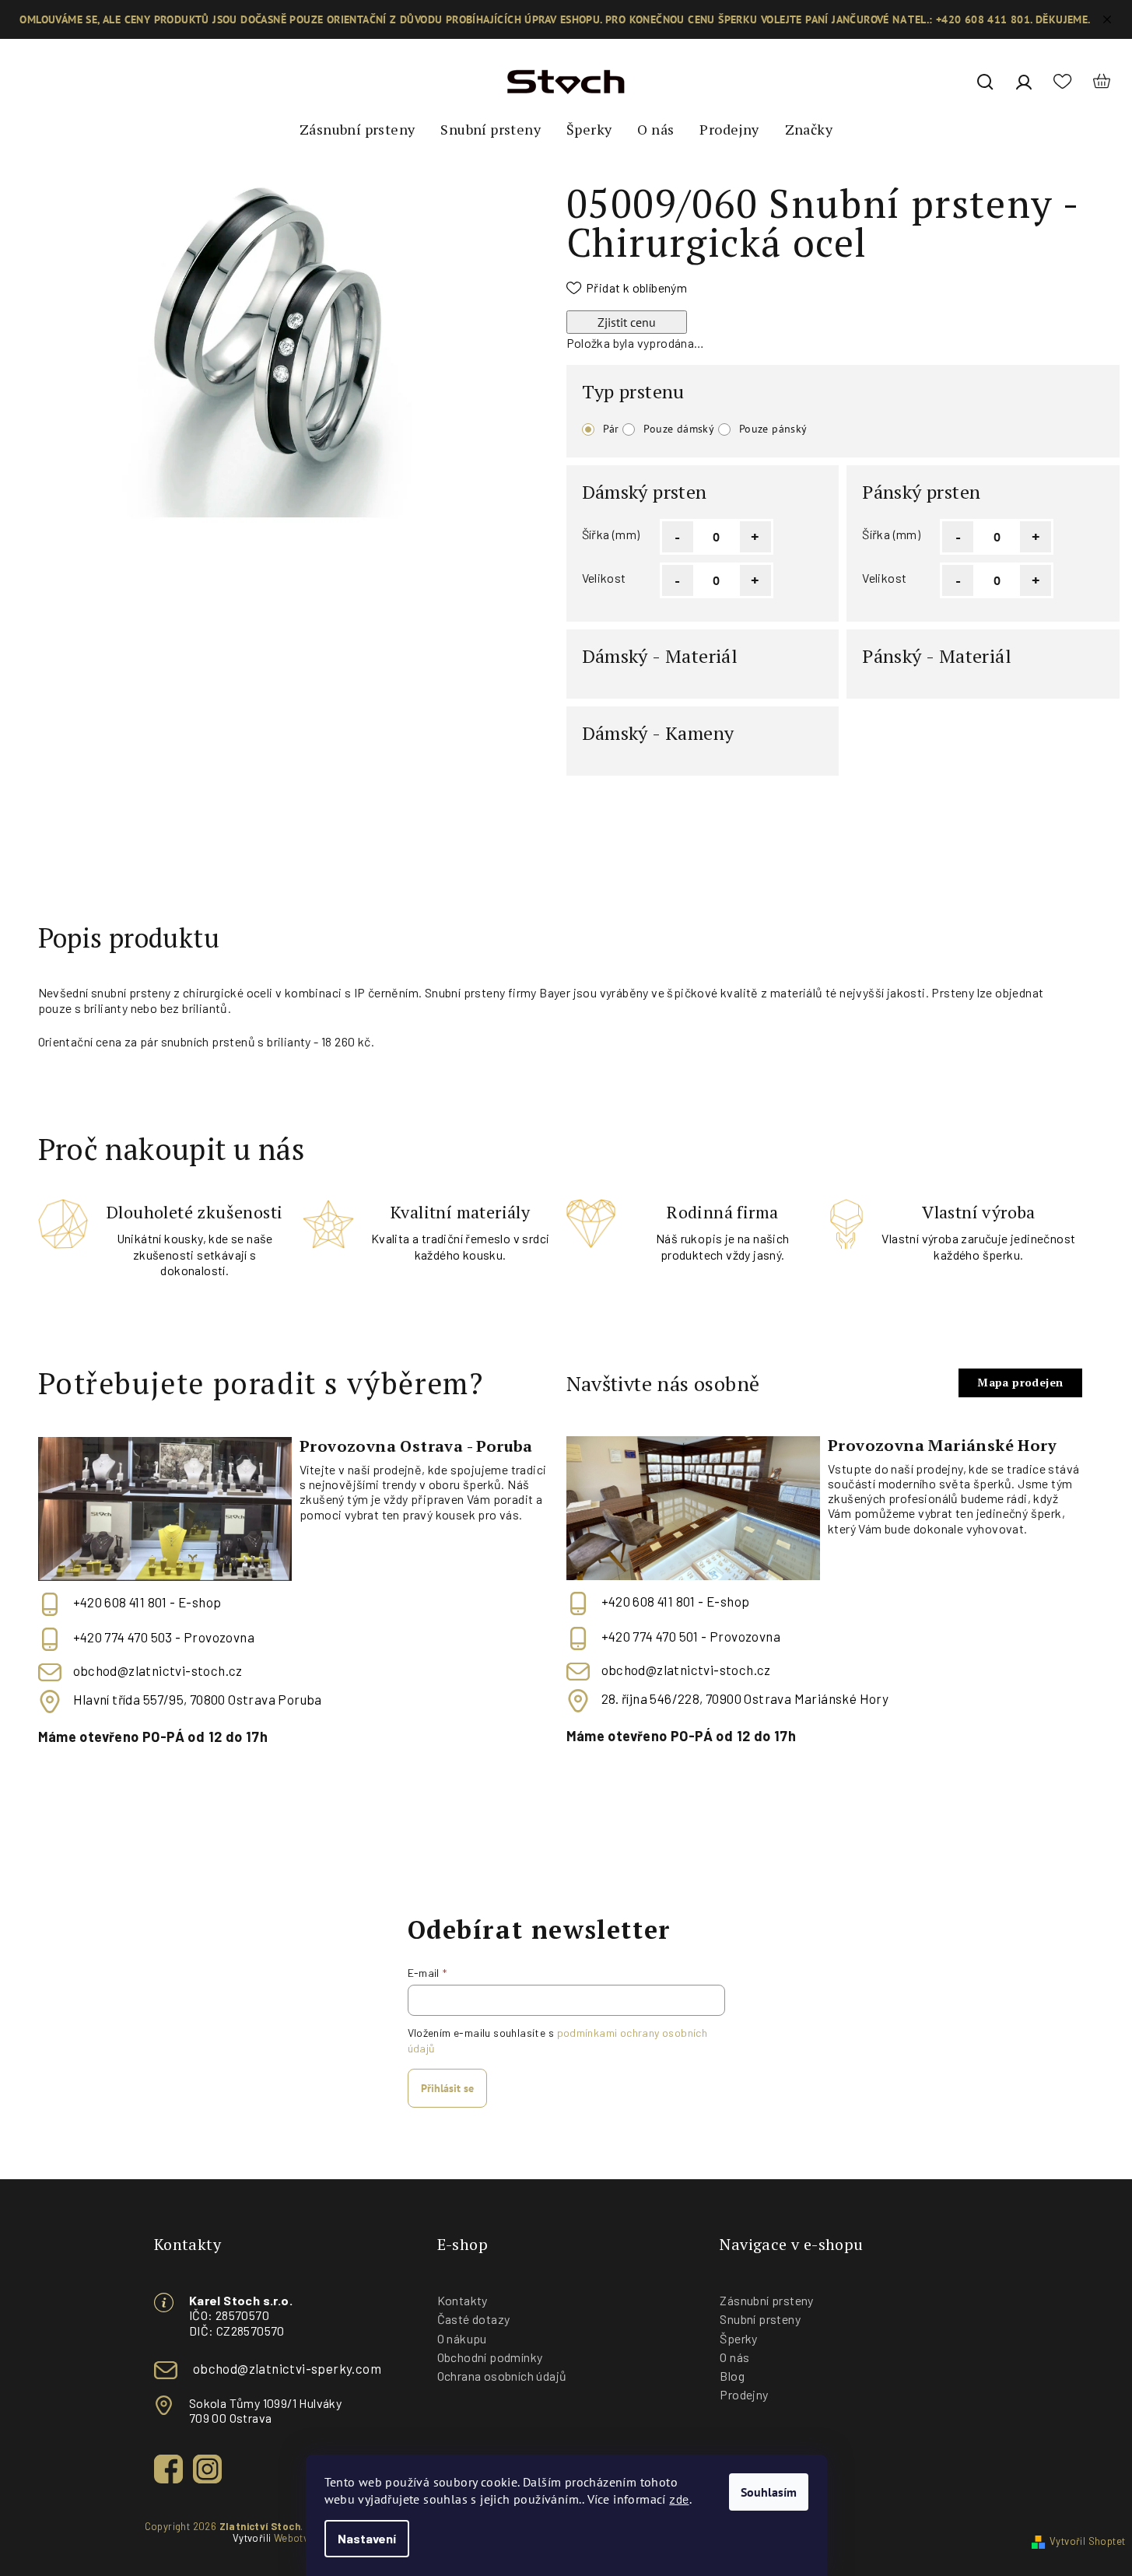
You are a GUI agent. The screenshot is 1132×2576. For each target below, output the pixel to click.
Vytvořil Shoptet (1087, 2541)
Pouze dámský (679, 429)
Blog (732, 2376)
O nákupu (462, 2338)
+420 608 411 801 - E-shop (147, 1602)
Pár (611, 429)
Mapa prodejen (1020, 1382)
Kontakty (463, 2300)
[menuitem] (357, 130)
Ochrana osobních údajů (502, 2376)
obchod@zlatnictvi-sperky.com (287, 2368)
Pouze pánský (773, 429)
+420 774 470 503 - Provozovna (164, 1637)
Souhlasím (769, 2492)
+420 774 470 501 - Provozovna (691, 1636)
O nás (734, 2357)
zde (679, 2499)
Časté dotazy (474, 2319)
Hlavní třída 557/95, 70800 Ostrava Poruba (198, 1700)
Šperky (738, 2338)
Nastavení (367, 2538)
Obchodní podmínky (490, 2357)
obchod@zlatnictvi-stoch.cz (158, 1670)
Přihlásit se (447, 2088)
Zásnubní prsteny (766, 2300)
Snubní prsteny (760, 2319)
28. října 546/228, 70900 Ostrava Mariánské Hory (745, 1698)
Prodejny (744, 2394)
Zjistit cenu (627, 322)
